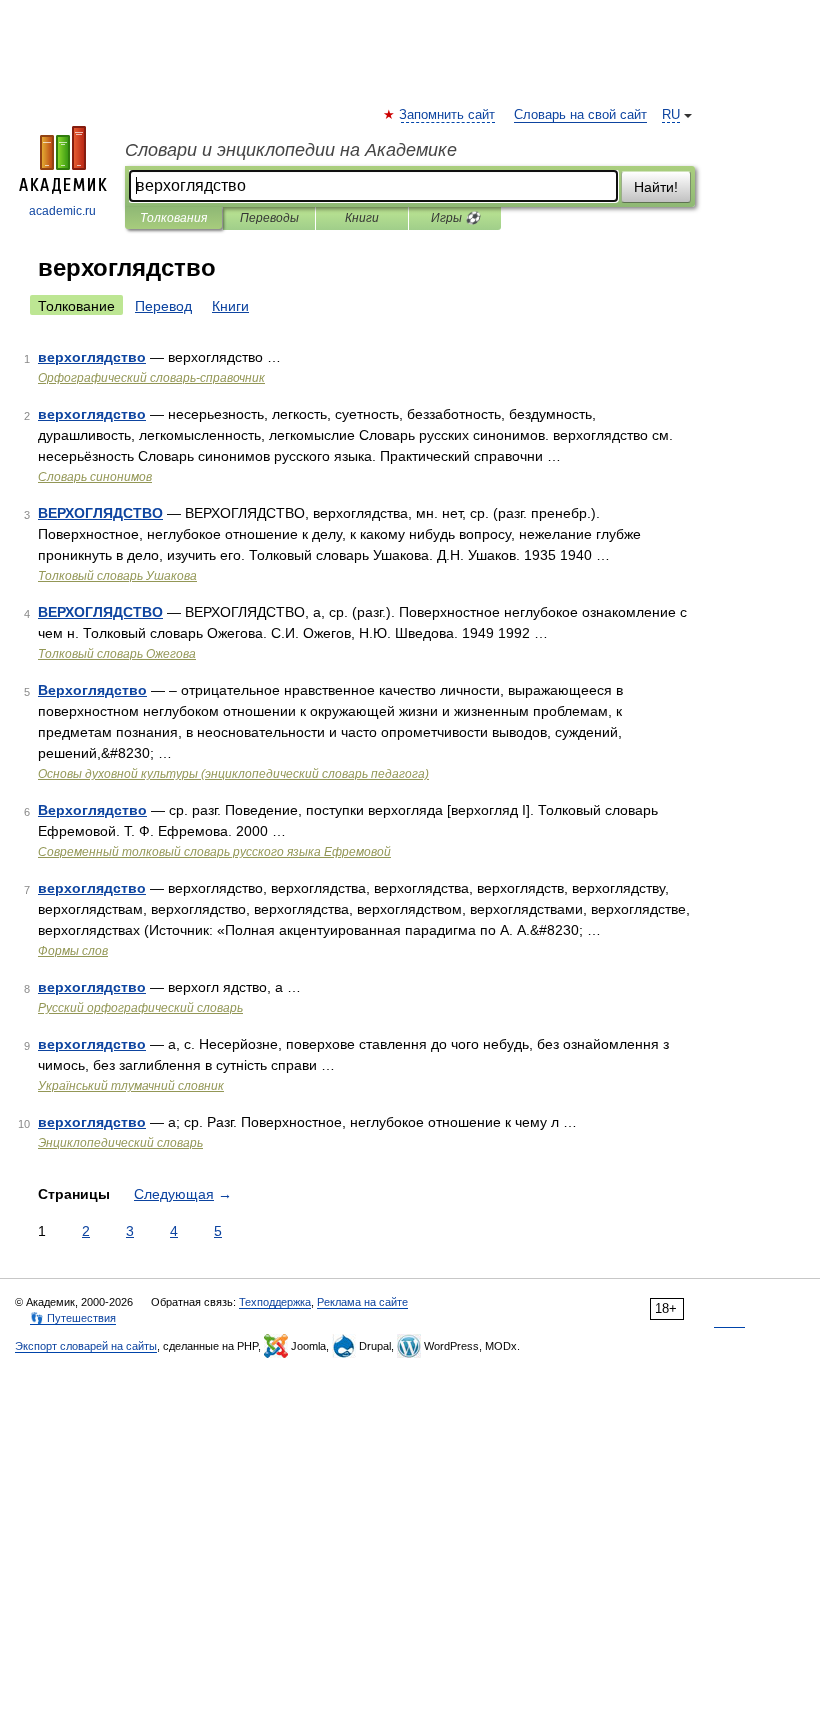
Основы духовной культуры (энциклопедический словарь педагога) (233, 774)
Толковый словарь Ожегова (117, 654)
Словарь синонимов (95, 477)
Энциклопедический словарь (120, 1143)
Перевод (163, 306)
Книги (362, 218)
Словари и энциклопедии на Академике (291, 150)
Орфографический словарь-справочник (151, 378)
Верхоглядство (92, 690)
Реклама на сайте (362, 1302)
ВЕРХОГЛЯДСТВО (100, 513)
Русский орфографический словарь (140, 1008)
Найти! (656, 187)
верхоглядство (92, 357)
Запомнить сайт (448, 115)
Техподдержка (275, 1302)
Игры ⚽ (455, 218)
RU (671, 115)
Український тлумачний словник (131, 1086)
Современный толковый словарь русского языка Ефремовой (214, 852)
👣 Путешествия (73, 1318)
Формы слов (73, 951)
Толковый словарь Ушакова (117, 576)
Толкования (173, 218)
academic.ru (62, 211)
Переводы (269, 218)
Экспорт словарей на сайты (86, 1346)
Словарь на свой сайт (580, 115)
